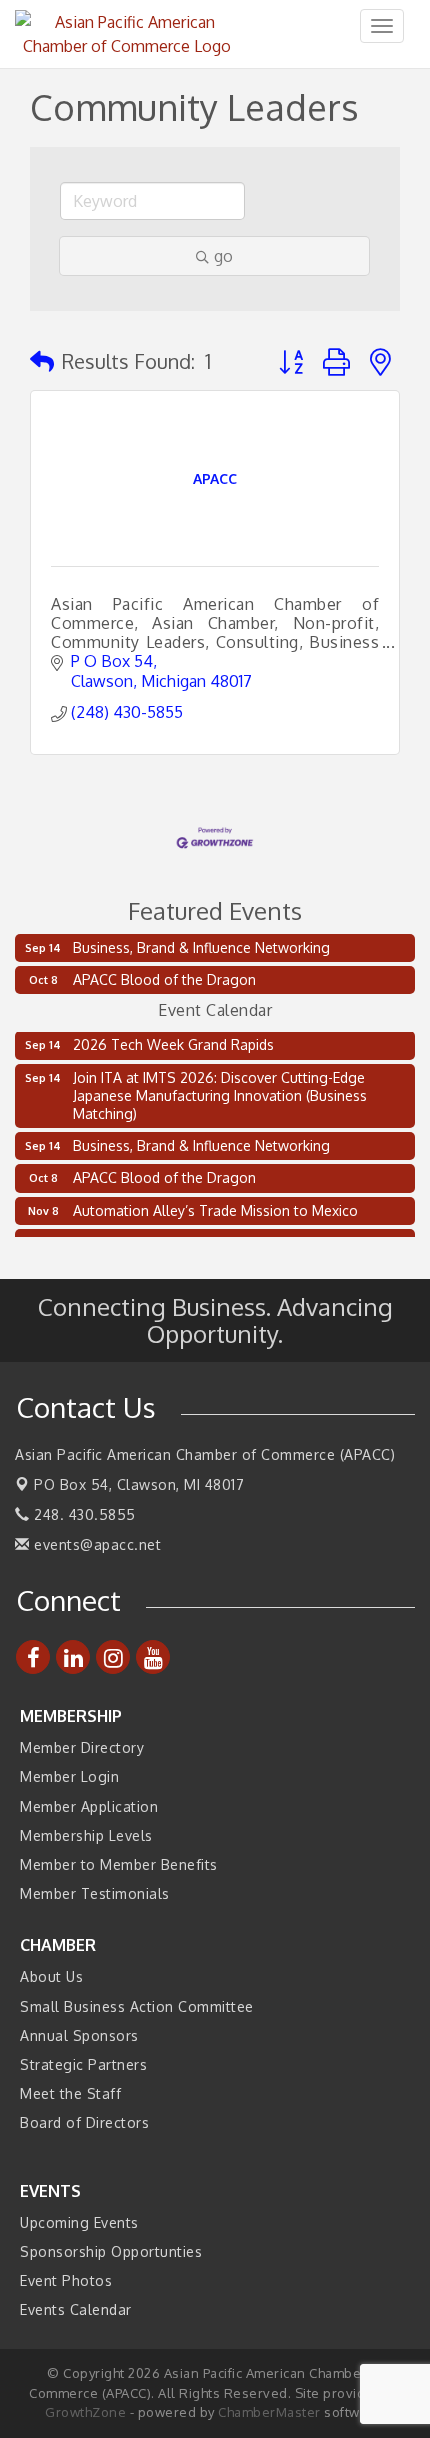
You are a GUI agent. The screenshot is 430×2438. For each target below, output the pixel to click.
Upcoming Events (79, 2222)
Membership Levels (86, 1835)
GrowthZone (85, 2412)
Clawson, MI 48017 (139, 1484)
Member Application (89, 1806)
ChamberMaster (269, 2412)
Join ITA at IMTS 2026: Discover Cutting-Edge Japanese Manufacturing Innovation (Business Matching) (220, 1090)
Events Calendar (76, 2309)
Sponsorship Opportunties (111, 2251)
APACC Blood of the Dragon (164, 979)
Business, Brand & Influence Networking (201, 947)
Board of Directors (84, 2122)
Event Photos (66, 2280)
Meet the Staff (70, 2093)
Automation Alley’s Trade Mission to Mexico (215, 1205)
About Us (51, 1976)
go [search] (223, 256)
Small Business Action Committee (137, 2006)
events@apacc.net (95, 1544)
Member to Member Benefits (119, 1864)
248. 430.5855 (83, 1514)
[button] (42, 361)
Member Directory (82, 1747)
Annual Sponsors (79, 2035)
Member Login (69, 1776)
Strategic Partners (83, 2064)
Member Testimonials (95, 1893)
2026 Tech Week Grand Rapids (173, 1039)
